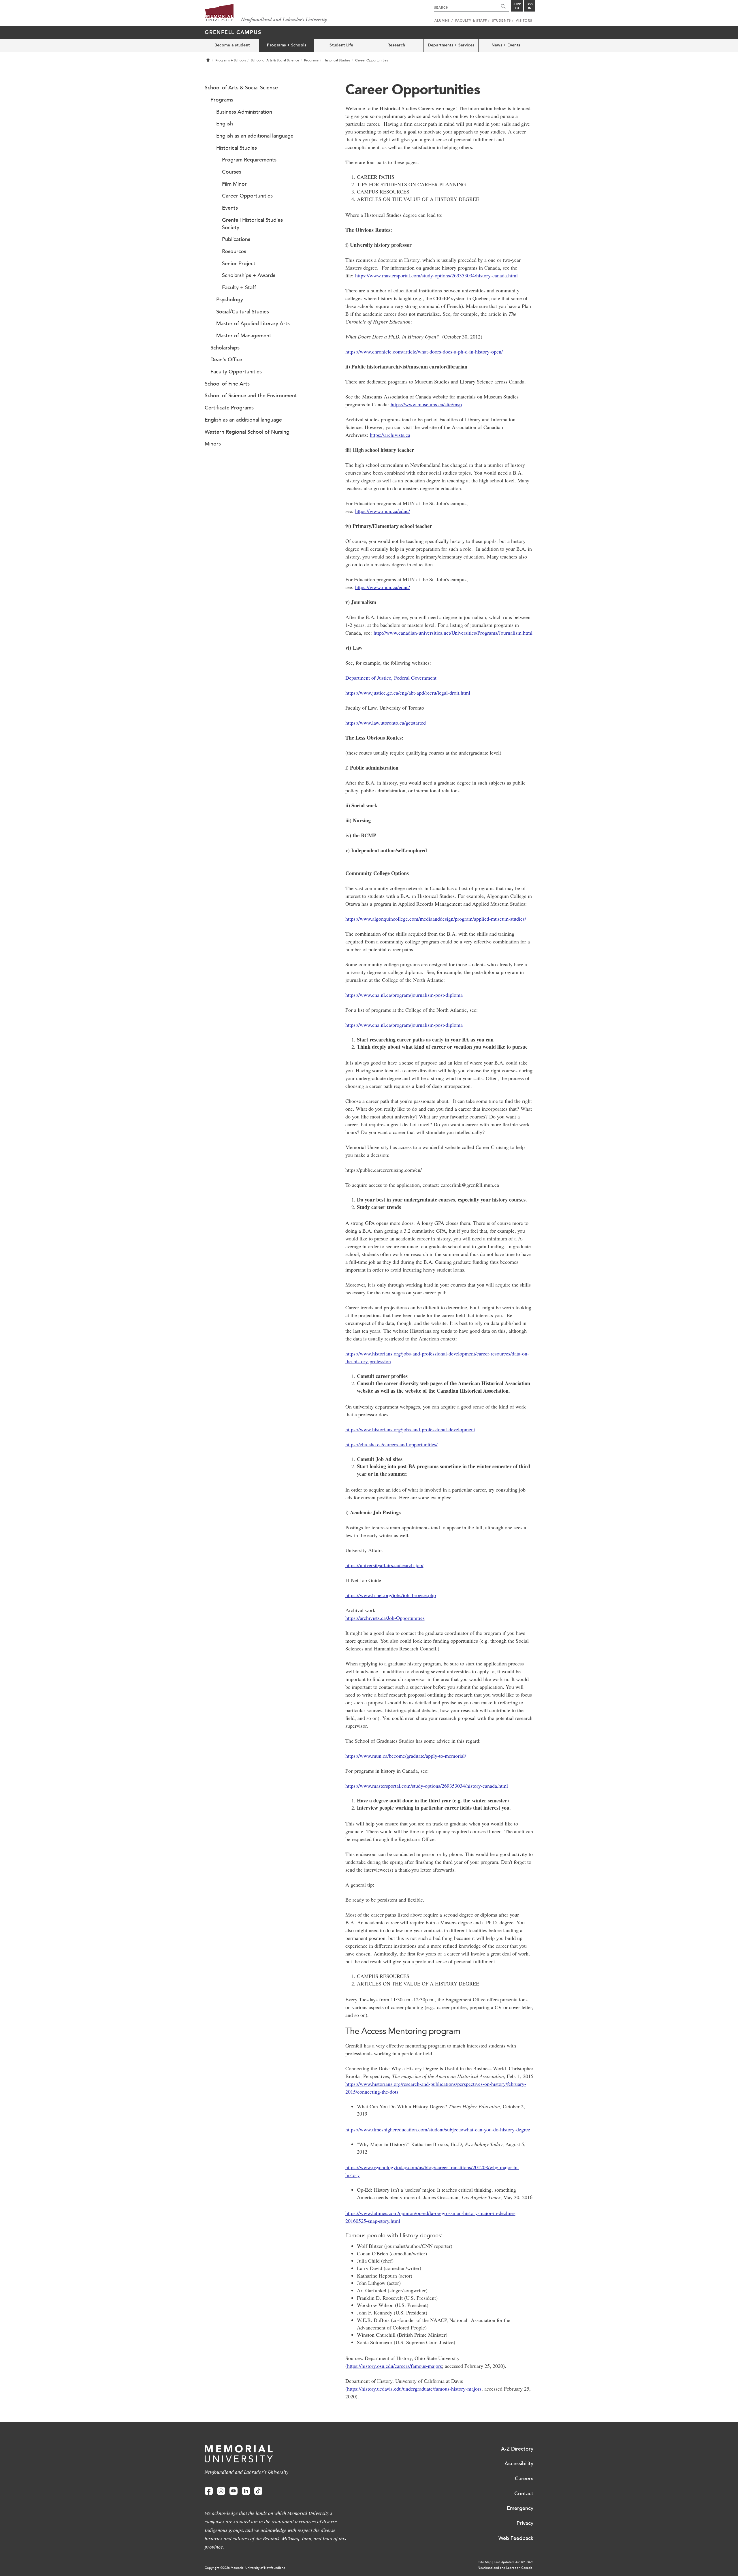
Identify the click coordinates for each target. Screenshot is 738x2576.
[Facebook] (209, 2491)
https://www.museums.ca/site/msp (426, 404)
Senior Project (239, 264)
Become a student (232, 45)
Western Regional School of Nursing (247, 432)
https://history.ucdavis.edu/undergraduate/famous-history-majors (414, 2389)
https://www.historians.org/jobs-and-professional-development (410, 1429)
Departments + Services (451, 45)
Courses (232, 172)
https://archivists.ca (390, 435)
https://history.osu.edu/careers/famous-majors (395, 2366)
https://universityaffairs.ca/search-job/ (384, 1565)
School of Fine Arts (227, 384)
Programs (311, 60)
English (225, 124)
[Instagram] (221, 2491)
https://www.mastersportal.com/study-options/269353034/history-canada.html (436, 275)
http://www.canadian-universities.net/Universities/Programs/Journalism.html (453, 633)
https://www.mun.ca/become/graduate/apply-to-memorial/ (406, 1756)
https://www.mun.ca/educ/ (383, 511)
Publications (236, 239)
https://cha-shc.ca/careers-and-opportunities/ (391, 1444)
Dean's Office (226, 360)
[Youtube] (234, 2491)
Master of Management (244, 336)
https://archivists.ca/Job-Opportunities (385, 1618)
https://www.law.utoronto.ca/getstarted (386, 723)
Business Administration (244, 112)
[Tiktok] (258, 2491)
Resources (234, 251)
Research (396, 45)
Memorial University (266, 14)
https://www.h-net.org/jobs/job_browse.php (391, 1595)
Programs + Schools (287, 45)
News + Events (506, 45)
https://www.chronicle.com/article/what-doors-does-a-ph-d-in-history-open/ (424, 351)
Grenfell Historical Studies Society (252, 224)
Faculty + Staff (239, 287)
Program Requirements (249, 160)
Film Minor (234, 184)
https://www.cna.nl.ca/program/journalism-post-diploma (404, 995)
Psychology (230, 300)
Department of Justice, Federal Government (391, 678)
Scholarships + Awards (249, 275)
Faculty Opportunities (236, 372)
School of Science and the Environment (251, 396)
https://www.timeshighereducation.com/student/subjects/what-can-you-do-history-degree (438, 2129)
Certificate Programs (229, 408)
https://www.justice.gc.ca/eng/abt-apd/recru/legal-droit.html (408, 693)
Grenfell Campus (233, 32)
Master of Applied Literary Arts (253, 324)
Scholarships (225, 348)
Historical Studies (337, 60)
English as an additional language (255, 136)
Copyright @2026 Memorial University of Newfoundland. (245, 2568)
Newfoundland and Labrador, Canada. (506, 2568)
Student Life (341, 45)
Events (230, 208)
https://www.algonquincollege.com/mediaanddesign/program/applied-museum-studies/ (436, 919)
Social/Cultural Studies (243, 312)
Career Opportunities (247, 196)
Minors (213, 444)
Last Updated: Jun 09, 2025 (514, 2562)
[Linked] (246, 2491)
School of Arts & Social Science (275, 60)
